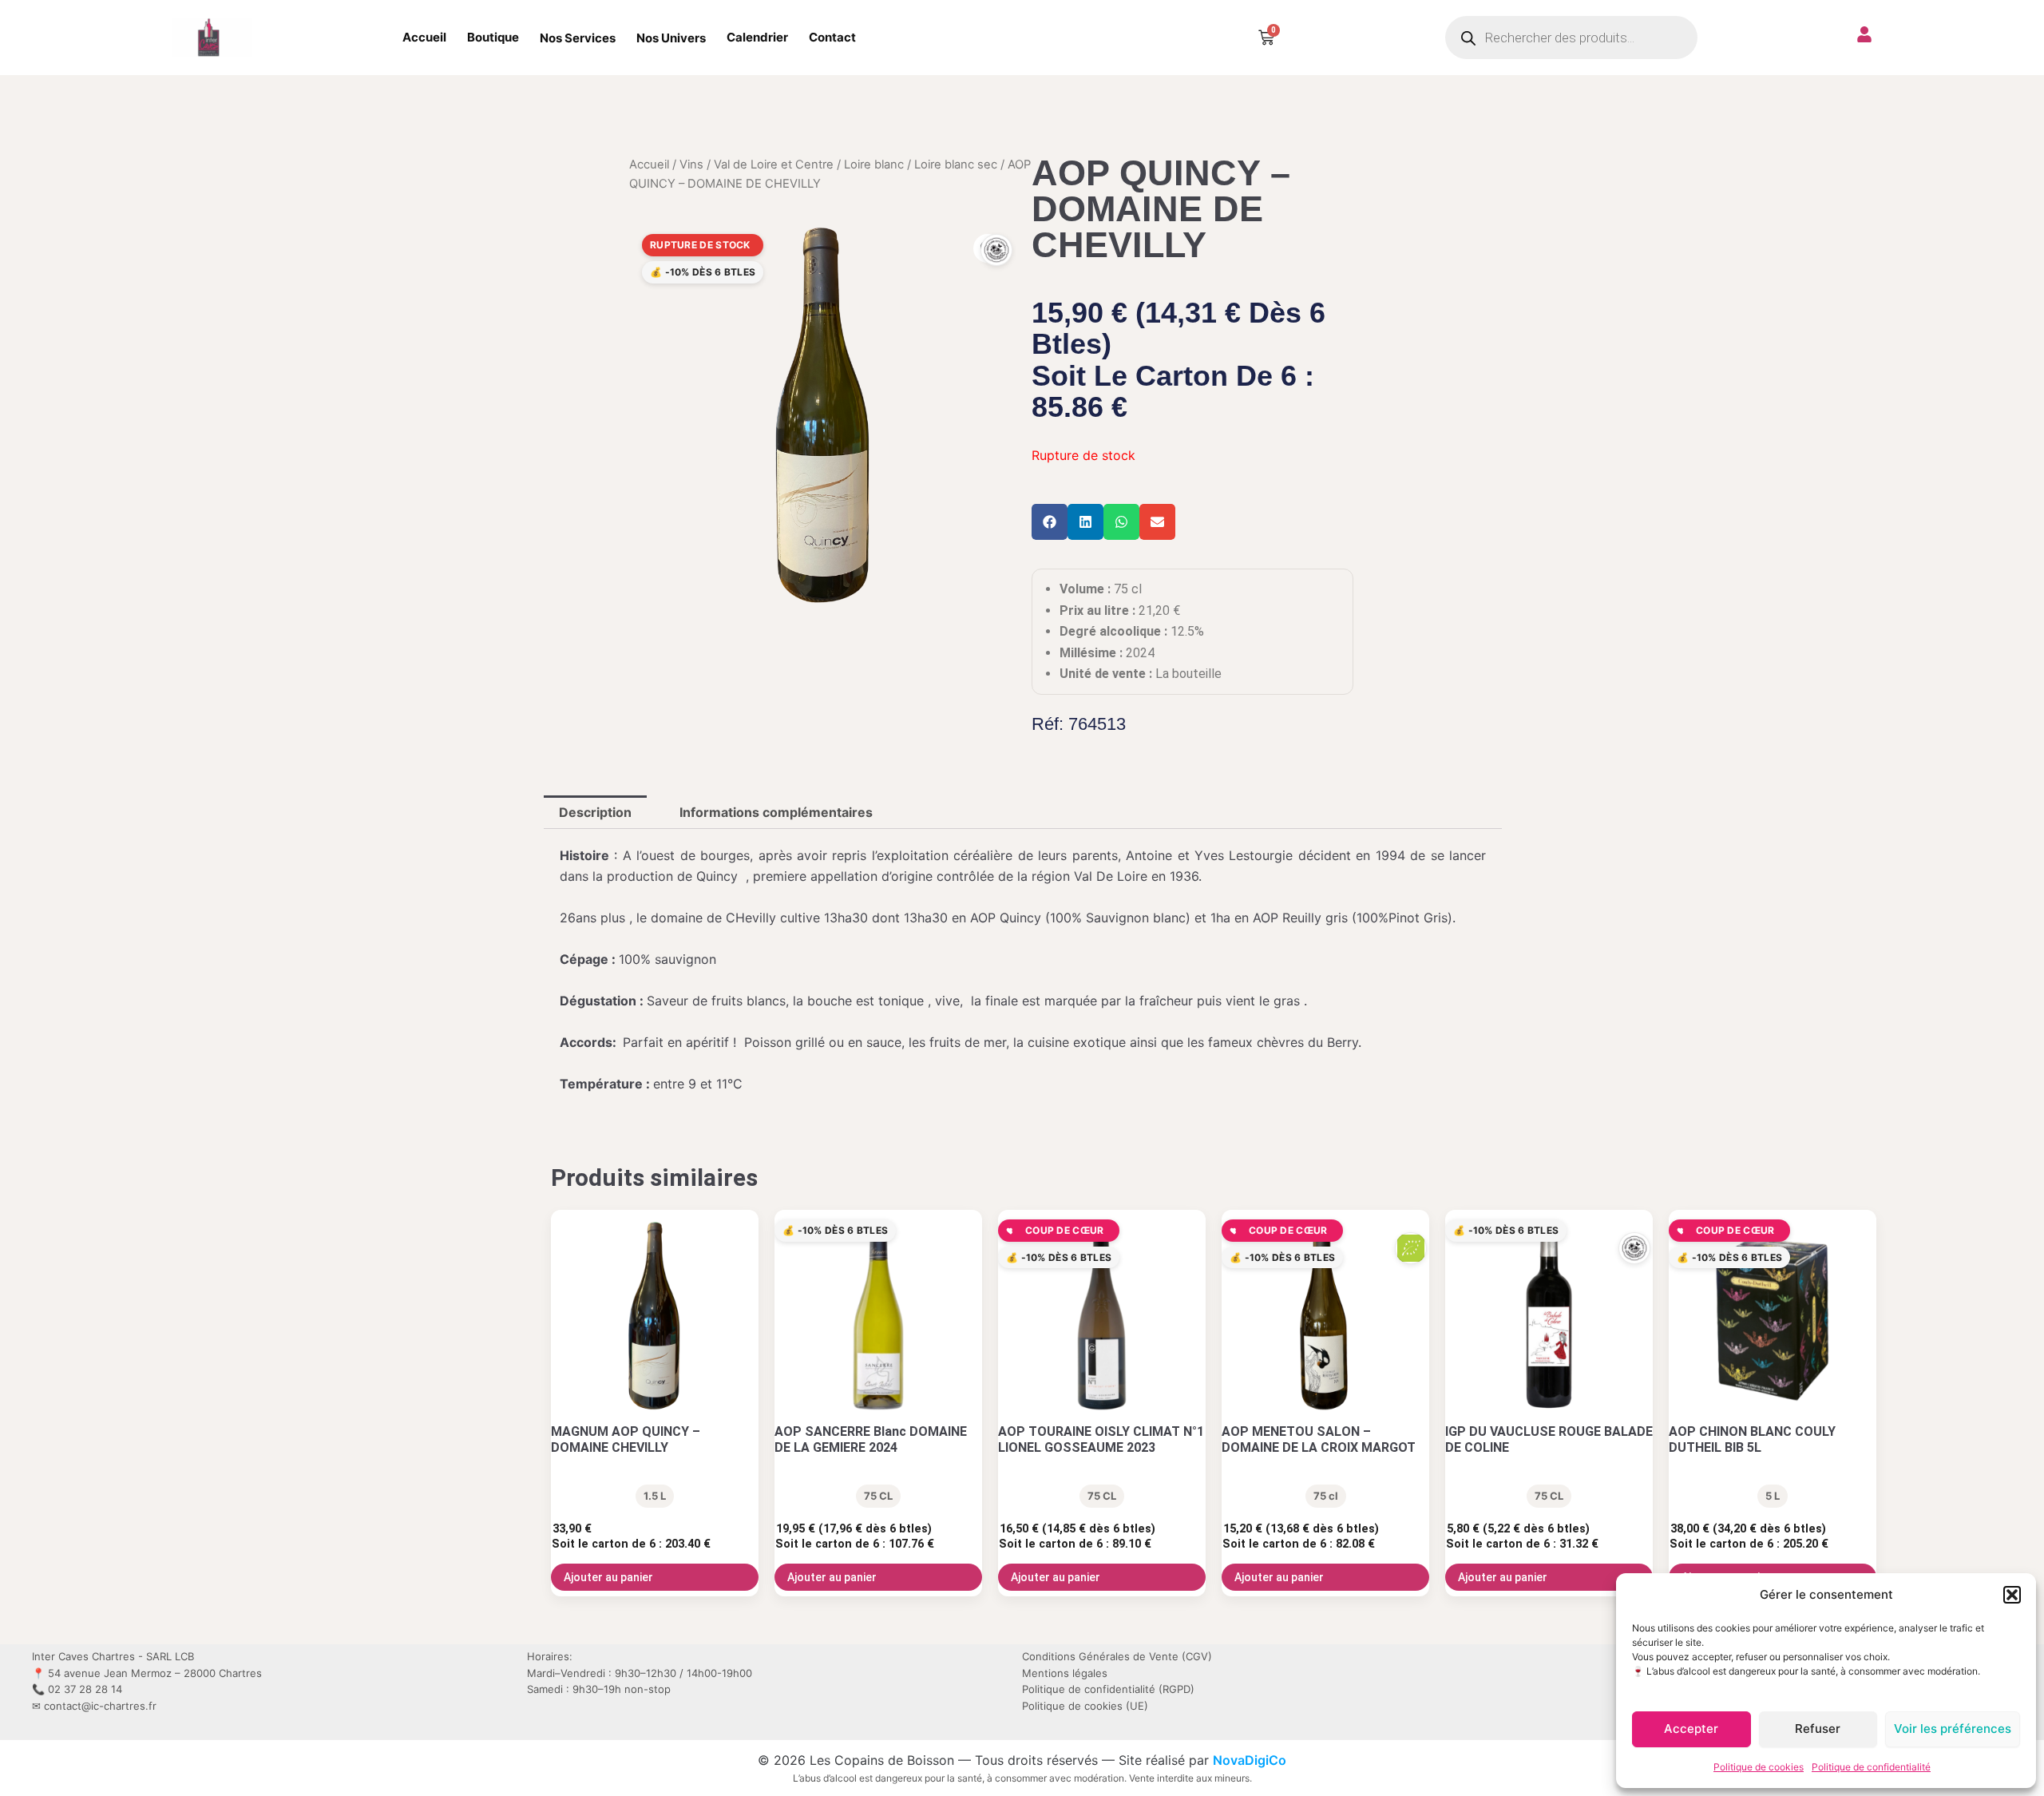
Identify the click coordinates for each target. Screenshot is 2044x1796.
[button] (2012, 1595)
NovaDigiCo (1250, 1760)
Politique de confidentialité (1871, 1767)
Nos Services (578, 38)
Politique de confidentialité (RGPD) (1108, 1689)
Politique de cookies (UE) (1085, 1706)
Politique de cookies (1759, 1767)
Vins (691, 165)
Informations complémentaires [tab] (776, 812)
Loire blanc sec (956, 165)
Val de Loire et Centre (774, 165)
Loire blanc (874, 165)
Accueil (424, 37)
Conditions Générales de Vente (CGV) (1117, 1656)
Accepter (1691, 1729)
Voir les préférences (1953, 1729)
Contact (832, 37)
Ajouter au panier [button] (608, 1577)
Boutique (493, 37)
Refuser (1818, 1729)
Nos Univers (671, 38)
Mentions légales (1065, 1673)
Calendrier (757, 37)
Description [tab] (595, 812)
